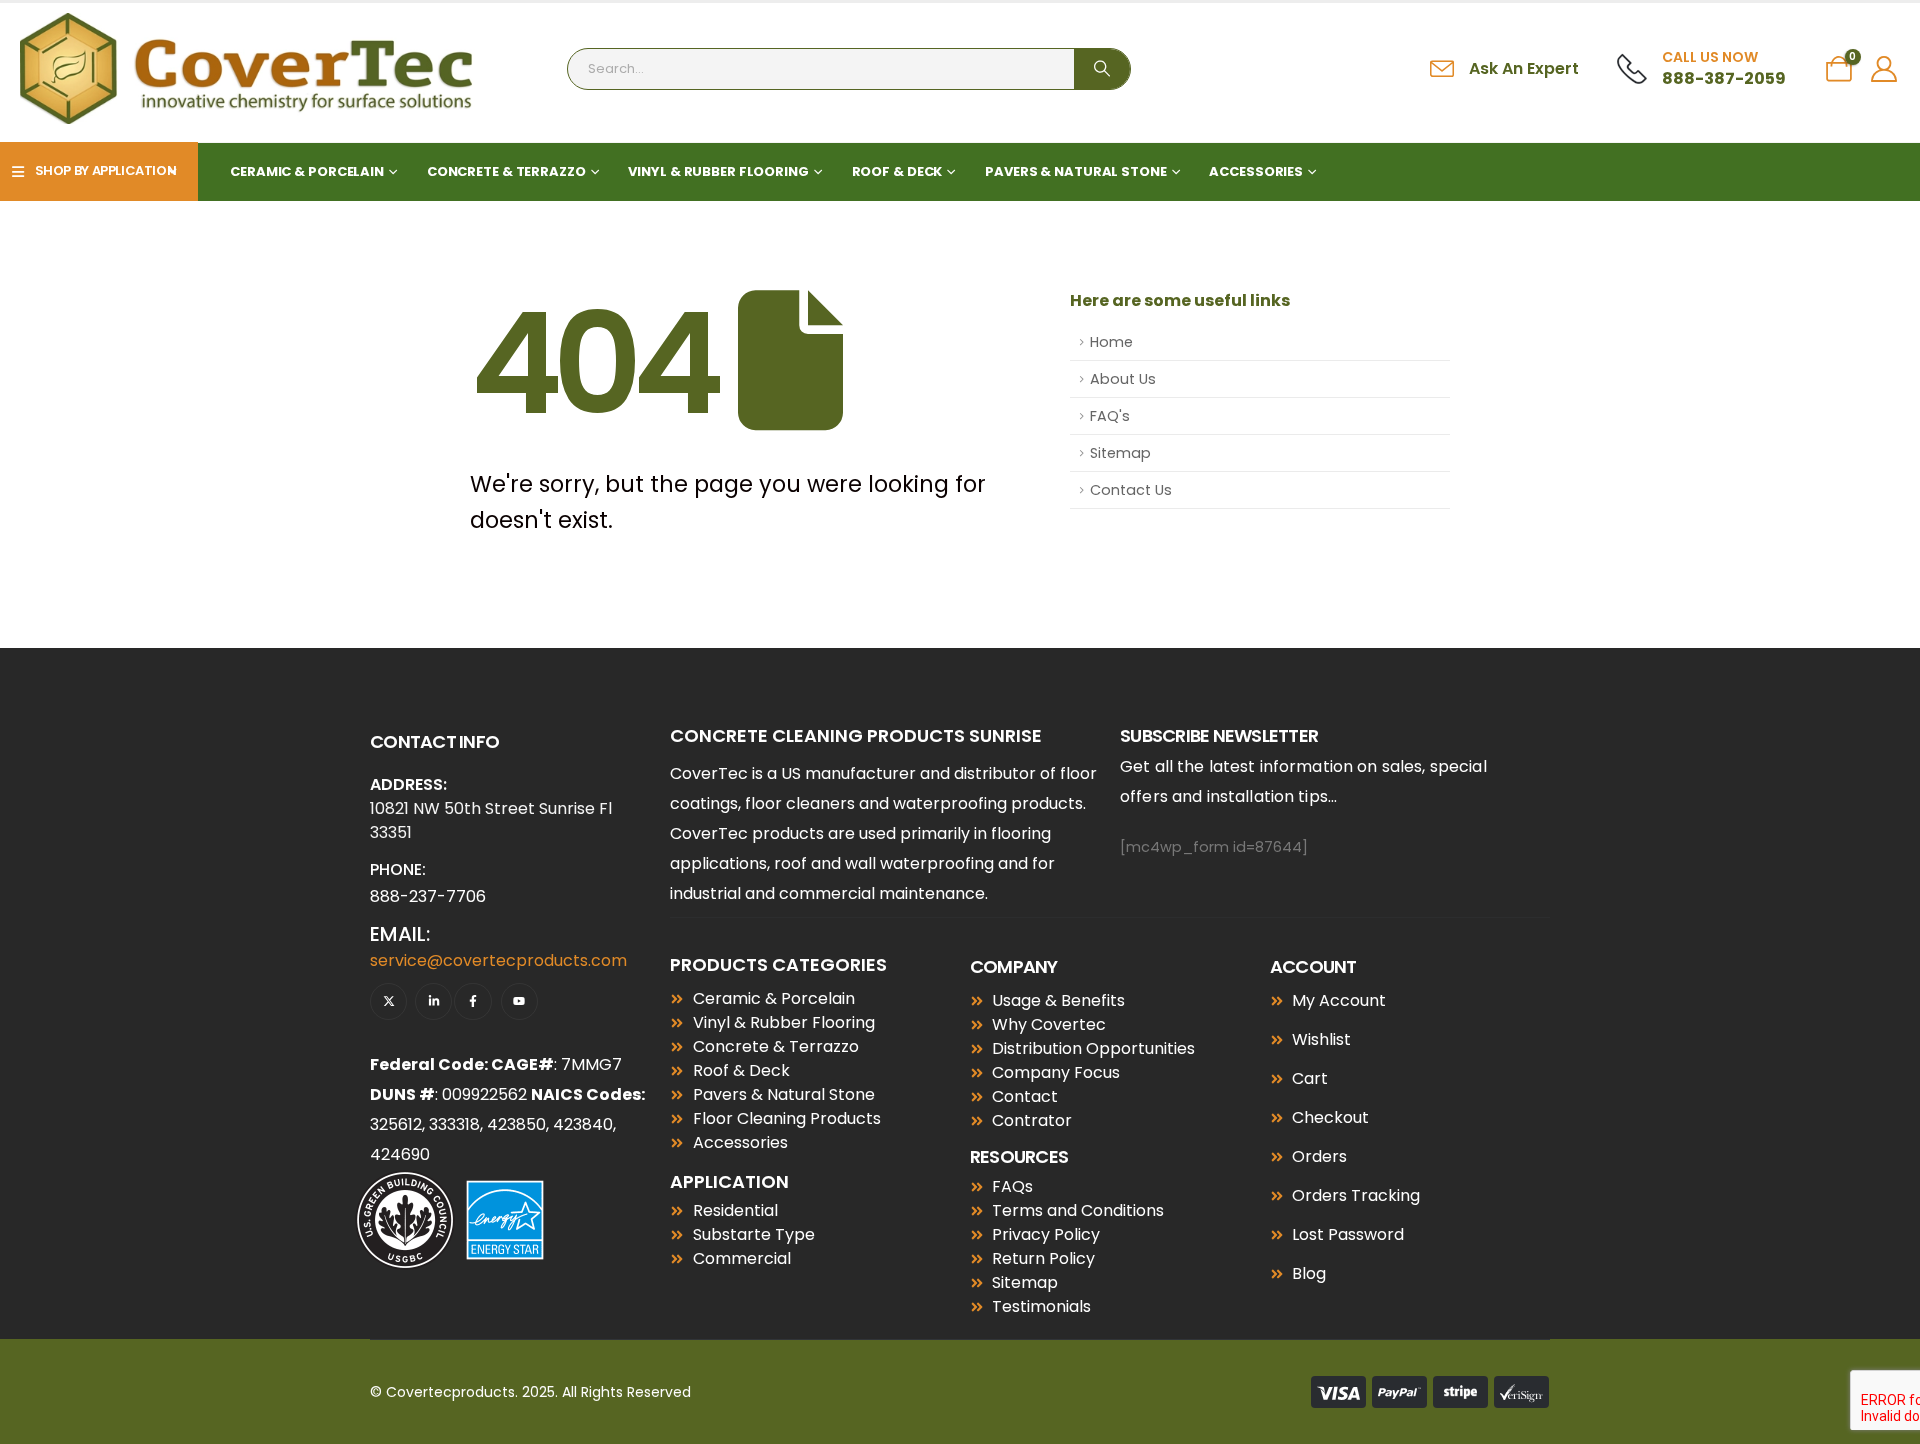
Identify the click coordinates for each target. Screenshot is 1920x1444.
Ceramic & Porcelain (307, 171)
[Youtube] (519, 1001)
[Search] (1102, 69)
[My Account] (1884, 69)
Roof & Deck (897, 171)
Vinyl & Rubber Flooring (718, 171)
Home (1111, 342)
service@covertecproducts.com (498, 960)
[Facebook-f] (472, 1001)
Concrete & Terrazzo (506, 171)
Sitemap (1120, 453)
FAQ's (1110, 416)
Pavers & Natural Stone (1075, 171)
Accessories (1256, 171)
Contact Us (1131, 490)
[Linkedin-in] (433, 1001)
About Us (1123, 379)
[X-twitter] (388, 1001)
